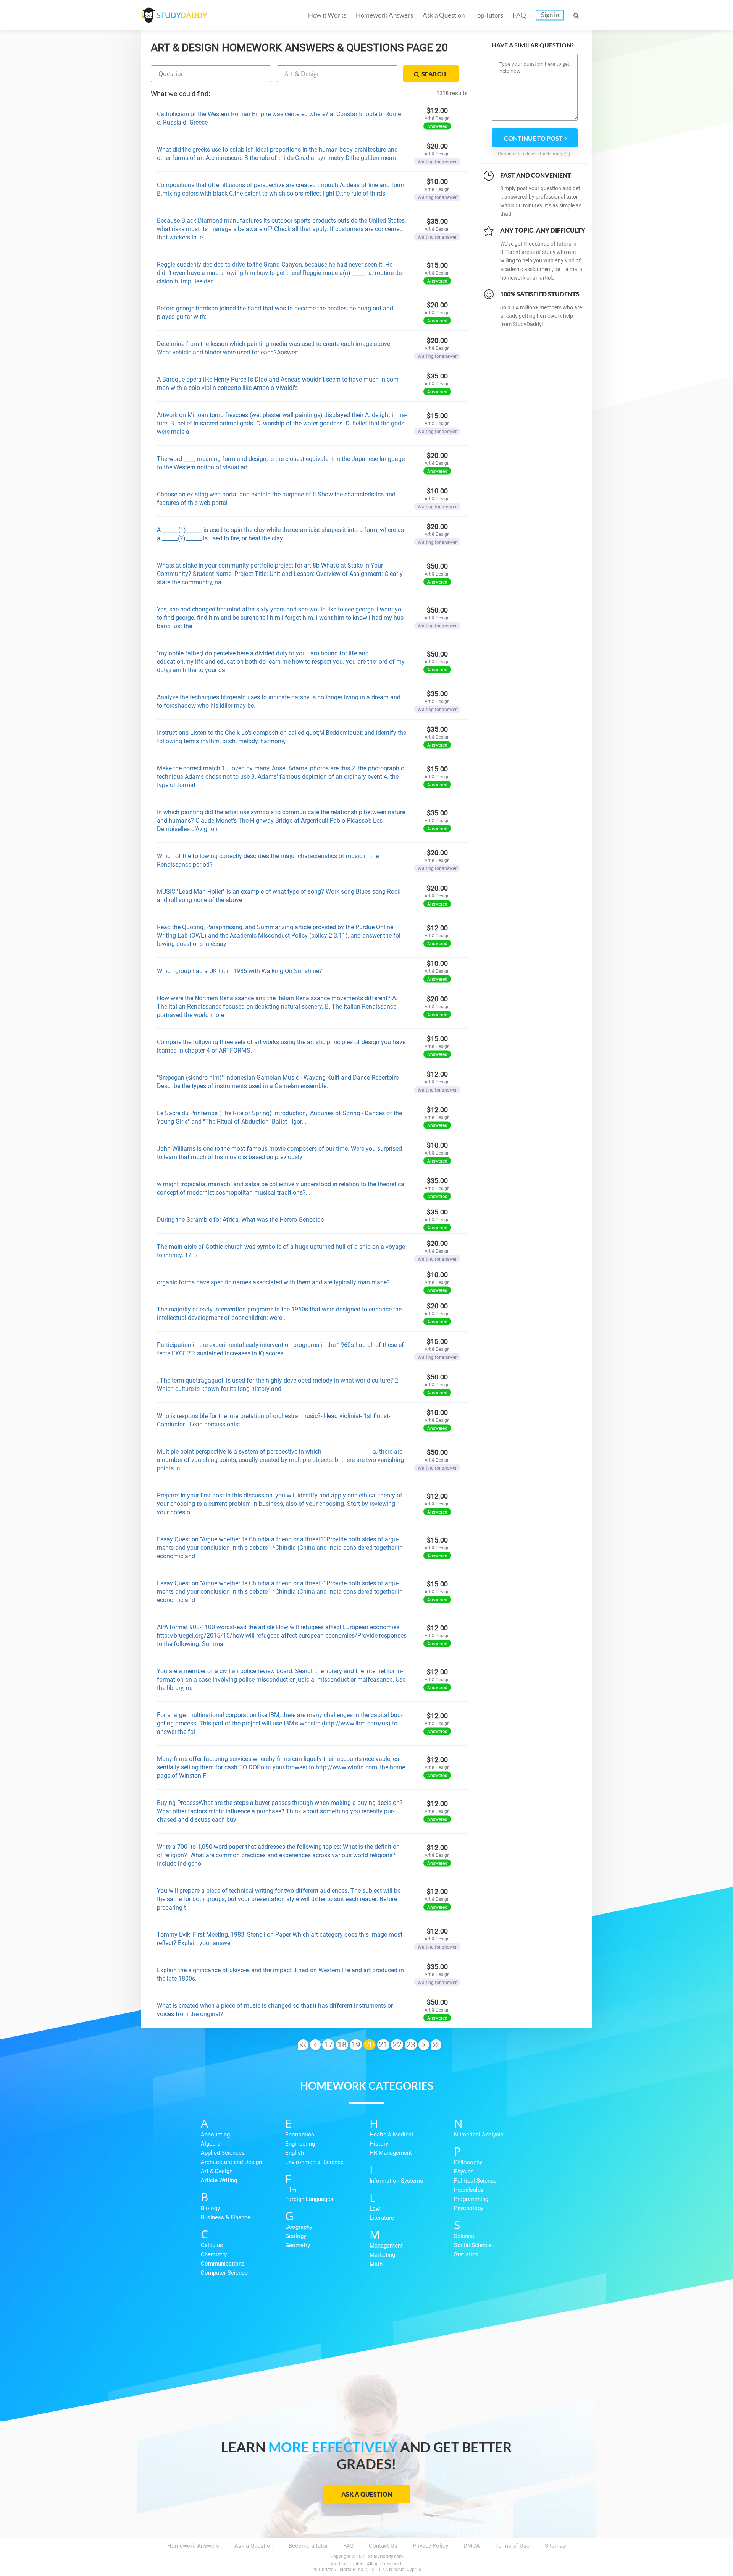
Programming (471, 2199)
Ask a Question (444, 15)
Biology (210, 2208)
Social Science (473, 2245)
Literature (382, 2218)
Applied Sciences (223, 2153)
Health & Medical (391, 2135)
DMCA (472, 2546)
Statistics (466, 2254)
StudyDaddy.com (386, 2557)
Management (386, 2246)
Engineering (300, 2144)
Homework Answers (384, 15)
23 (411, 2045)
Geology (296, 2236)
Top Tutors (489, 15)
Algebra (211, 2144)
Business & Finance (226, 2217)
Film (291, 2190)
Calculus (212, 2245)
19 (356, 2045)
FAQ (519, 15)
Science (464, 2236)
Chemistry (214, 2254)
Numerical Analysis (479, 2135)
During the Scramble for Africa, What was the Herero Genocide (240, 1220)
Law (375, 2209)
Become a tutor (308, 2546)
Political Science (475, 2181)
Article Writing (219, 2180)
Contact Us (383, 2546)
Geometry (298, 2245)
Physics (464, 2172)
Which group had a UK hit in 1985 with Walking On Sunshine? (240, 971)
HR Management (391, 2153)
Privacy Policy (430, 2546)
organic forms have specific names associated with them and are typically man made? (273, 1282)
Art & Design (217, 2171)
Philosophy (468, 2162)
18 (342, 2045)
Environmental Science (314, 2162)
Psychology (469, 2208)
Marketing (382, 2255)
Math (376, 2264)
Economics (300, 2135)
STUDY (182, 15)
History (379, 2144)
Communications (223, 2264)
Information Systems (396, 2181)
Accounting (215, 2135)
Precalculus (469, 2190)
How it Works (327, 15)
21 (383, 2045)
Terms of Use (512, 2546)
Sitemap (555, 2546)
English (295, 2153)
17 (328, 2045)
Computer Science (224, 2273)
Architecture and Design (231, 2162)
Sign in (550, 15)
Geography (299, 2227)
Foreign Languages (309, 2199)
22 (397, 2045)
